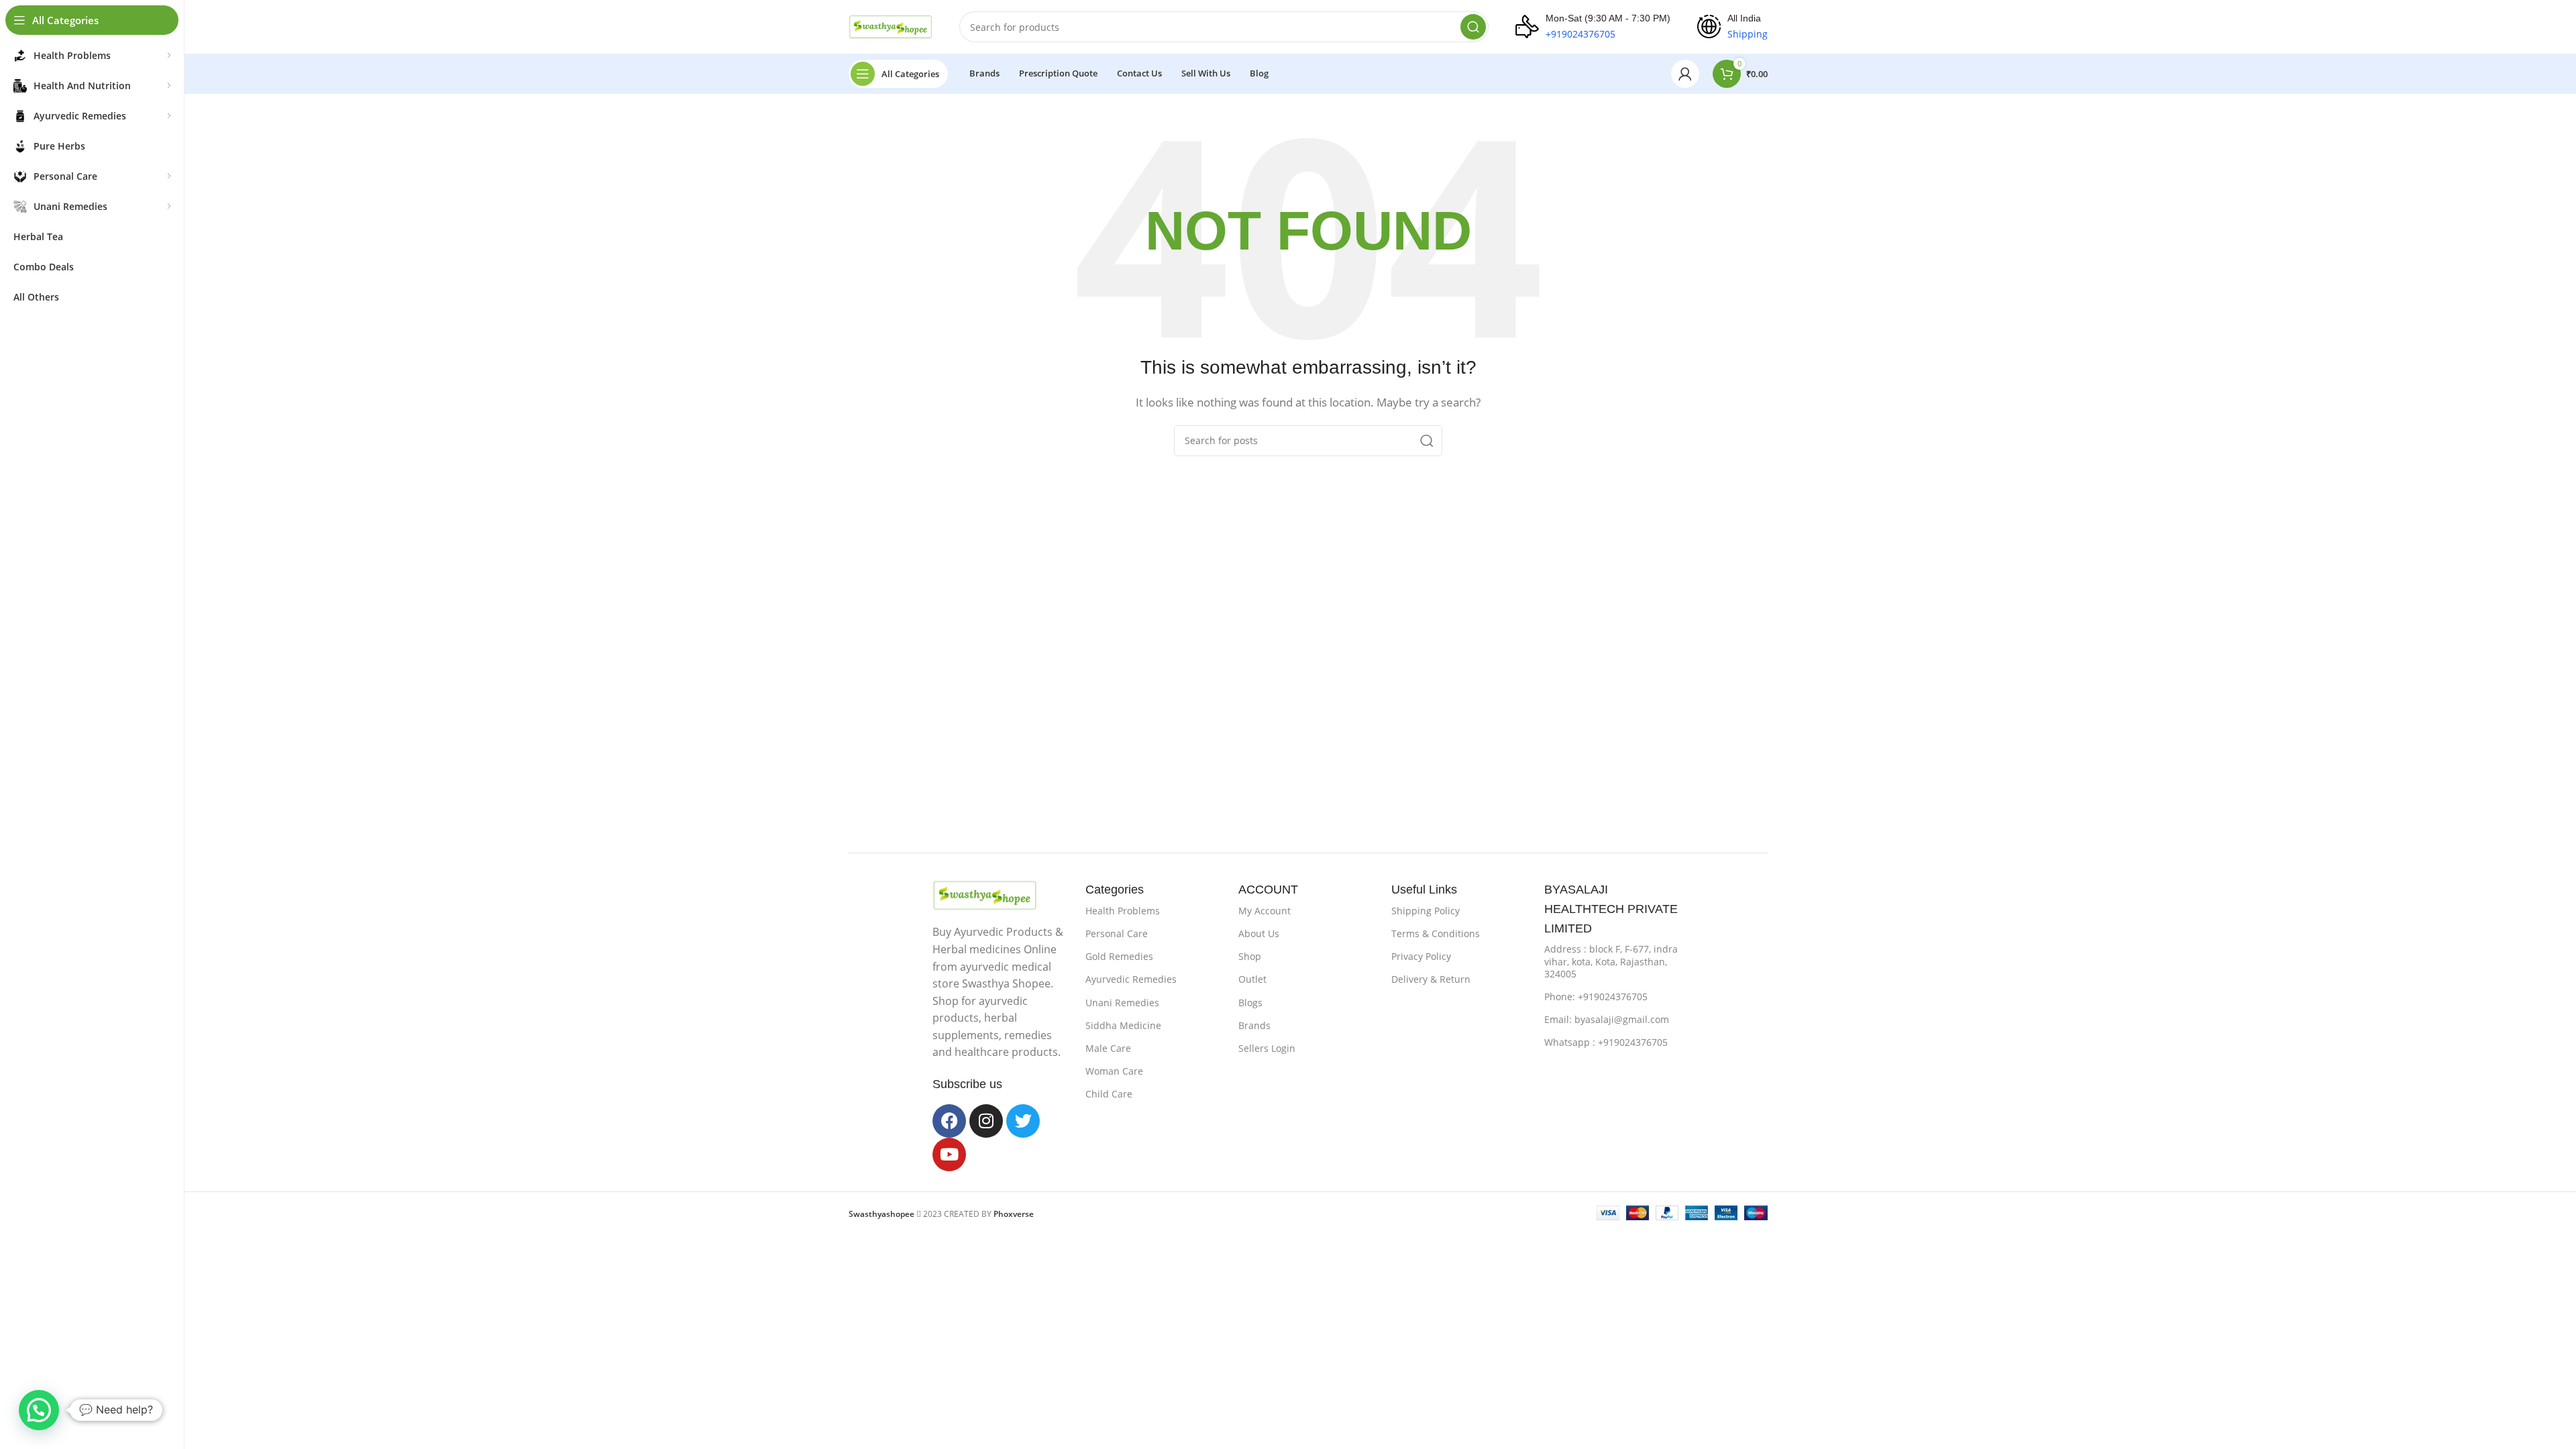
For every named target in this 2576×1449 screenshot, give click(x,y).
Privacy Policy (1421, 956)
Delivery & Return (1431, 979)
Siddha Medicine (1123, 1025)
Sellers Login (1267, 1048)
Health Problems (1123, 911)
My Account (1265, 911)
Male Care (1108, 1048)
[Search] (1473, 27)
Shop (1250, 956)
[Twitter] (1023, 1121)
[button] (39, 1410)
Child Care (1109, 1094)
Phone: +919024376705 (1596, 997)
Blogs (1250, 1003)
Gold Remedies (1119, 956)
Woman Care (1114, 1071)
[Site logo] (891, 25)
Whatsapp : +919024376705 (1606, 1042)
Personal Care (1117, 933)
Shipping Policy (1426, 911)
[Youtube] (949, 1155)
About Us (1259, 933)
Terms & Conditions (1436, 933)
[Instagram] (986, 1121)
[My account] (1685, 74)
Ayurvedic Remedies (1131, 979)
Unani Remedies (1122, 1003)
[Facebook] (949, 1121)
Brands (1254, 1025)
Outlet (1252, 979)
